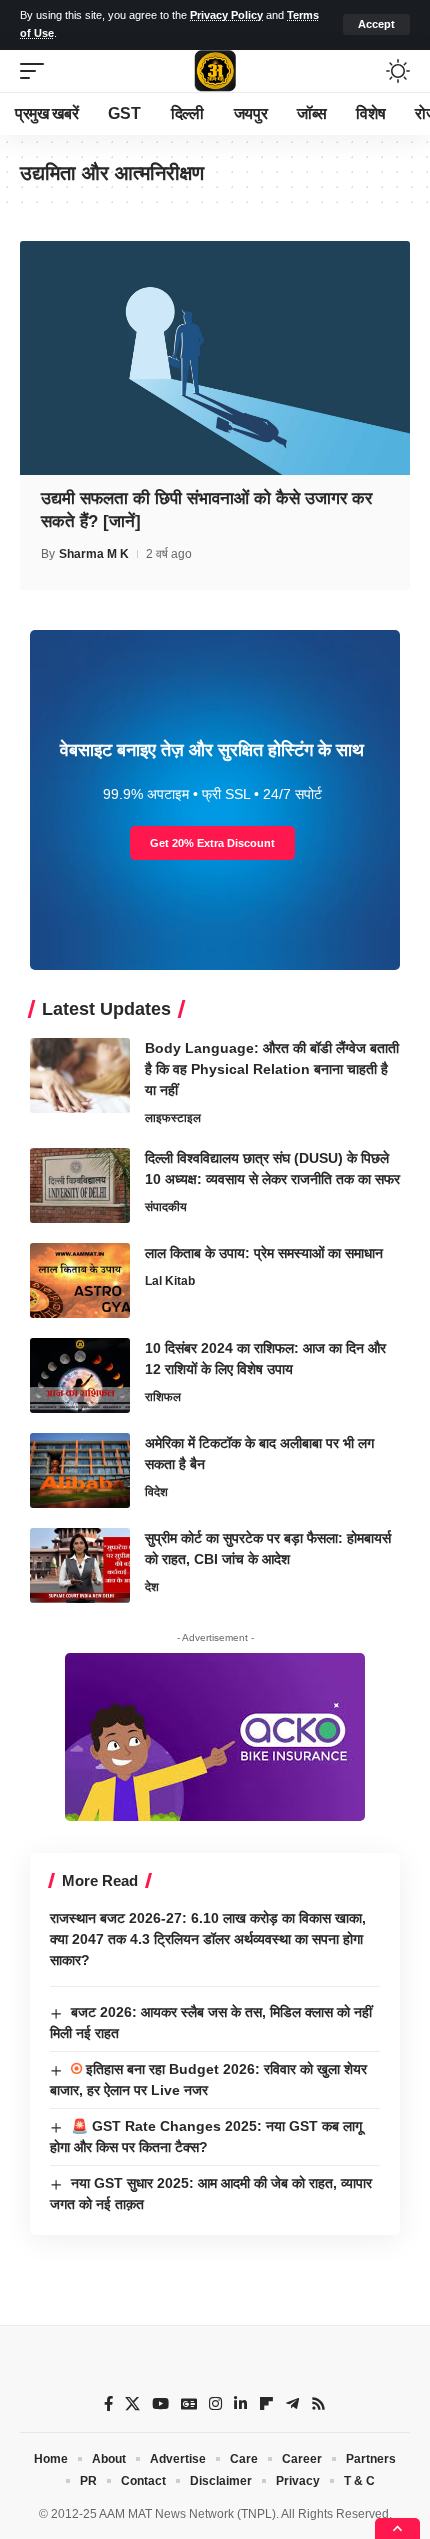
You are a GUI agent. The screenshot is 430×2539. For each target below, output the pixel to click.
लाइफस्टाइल (173, 1118)
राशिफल (163, 1397)
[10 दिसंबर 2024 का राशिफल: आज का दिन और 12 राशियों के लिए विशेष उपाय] (80, 1375)
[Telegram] (292, 2404)
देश (152, 1587)
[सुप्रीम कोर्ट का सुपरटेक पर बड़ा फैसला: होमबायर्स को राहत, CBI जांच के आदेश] (80, 1565)
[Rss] (318, 2404)
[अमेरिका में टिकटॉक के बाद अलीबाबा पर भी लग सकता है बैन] (80, 1470)
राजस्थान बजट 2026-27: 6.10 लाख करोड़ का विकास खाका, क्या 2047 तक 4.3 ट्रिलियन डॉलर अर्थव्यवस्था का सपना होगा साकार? (208, 1939)
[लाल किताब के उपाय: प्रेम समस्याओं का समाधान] (80, 1280)
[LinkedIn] (240, 2404)
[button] (376, 24)
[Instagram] (215, 2404)
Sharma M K (94, 554)
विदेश (156, 1492)
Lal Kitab (170, 1281)
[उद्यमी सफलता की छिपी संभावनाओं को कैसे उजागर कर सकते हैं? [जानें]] (215, 358)
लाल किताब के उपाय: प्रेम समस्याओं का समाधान (264, 1253)
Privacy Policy (226, 15)
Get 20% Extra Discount (212, 843)
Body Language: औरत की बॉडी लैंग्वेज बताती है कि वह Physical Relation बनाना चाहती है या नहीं (272, 1069)
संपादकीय (166, 1207)
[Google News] (189, 2404)
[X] (132, 2404)
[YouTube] (160, 2404)
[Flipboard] (266, 2404)
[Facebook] (108, 2404)
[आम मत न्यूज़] (215, 71)
